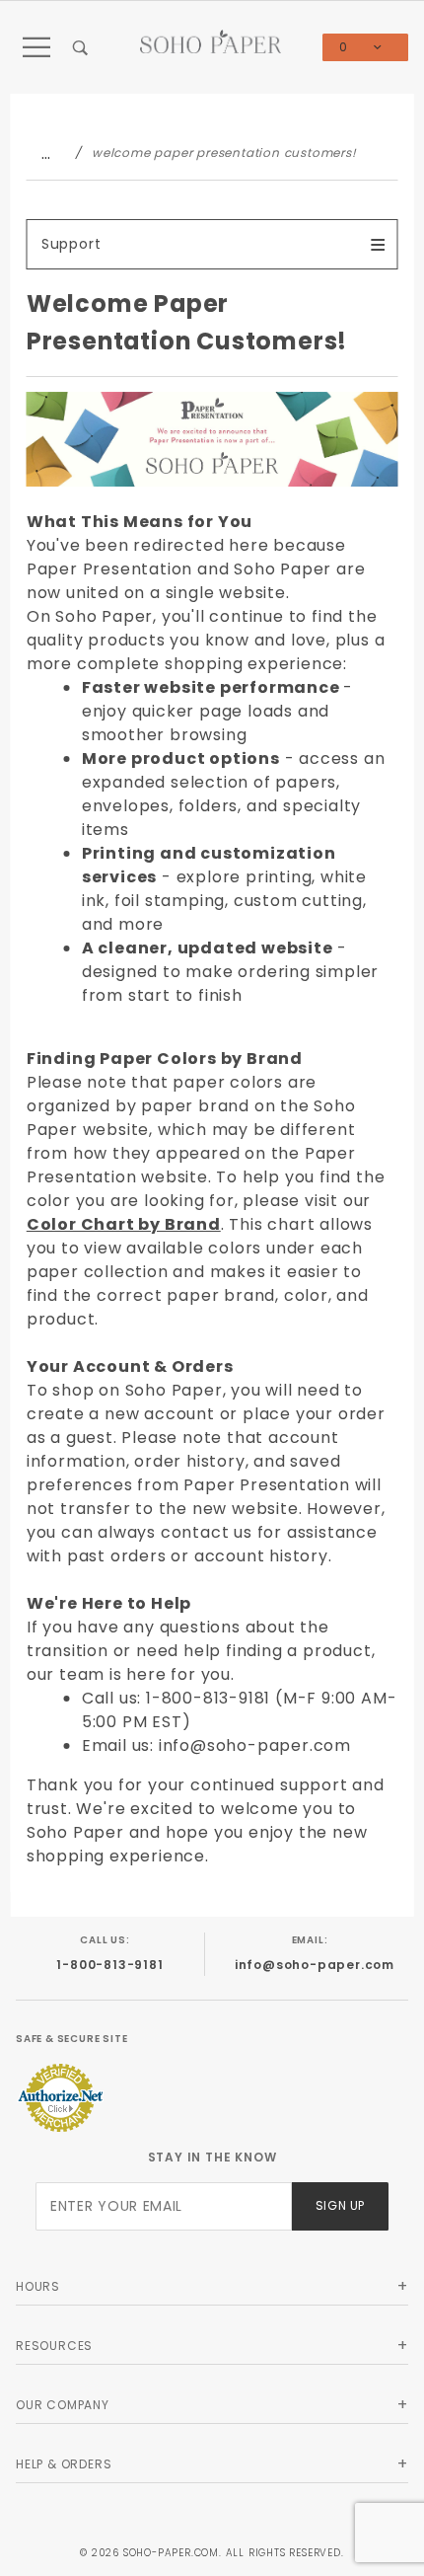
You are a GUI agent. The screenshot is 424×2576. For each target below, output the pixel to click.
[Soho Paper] (211, 40)
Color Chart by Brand (124, 1224)
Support (71, 244)
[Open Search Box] (81, 47)
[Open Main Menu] (37, 47)
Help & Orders (64, 2464)
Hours (38, 2286)
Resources (54, 2346)
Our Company (63, 2405)
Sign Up (340, 2205)
